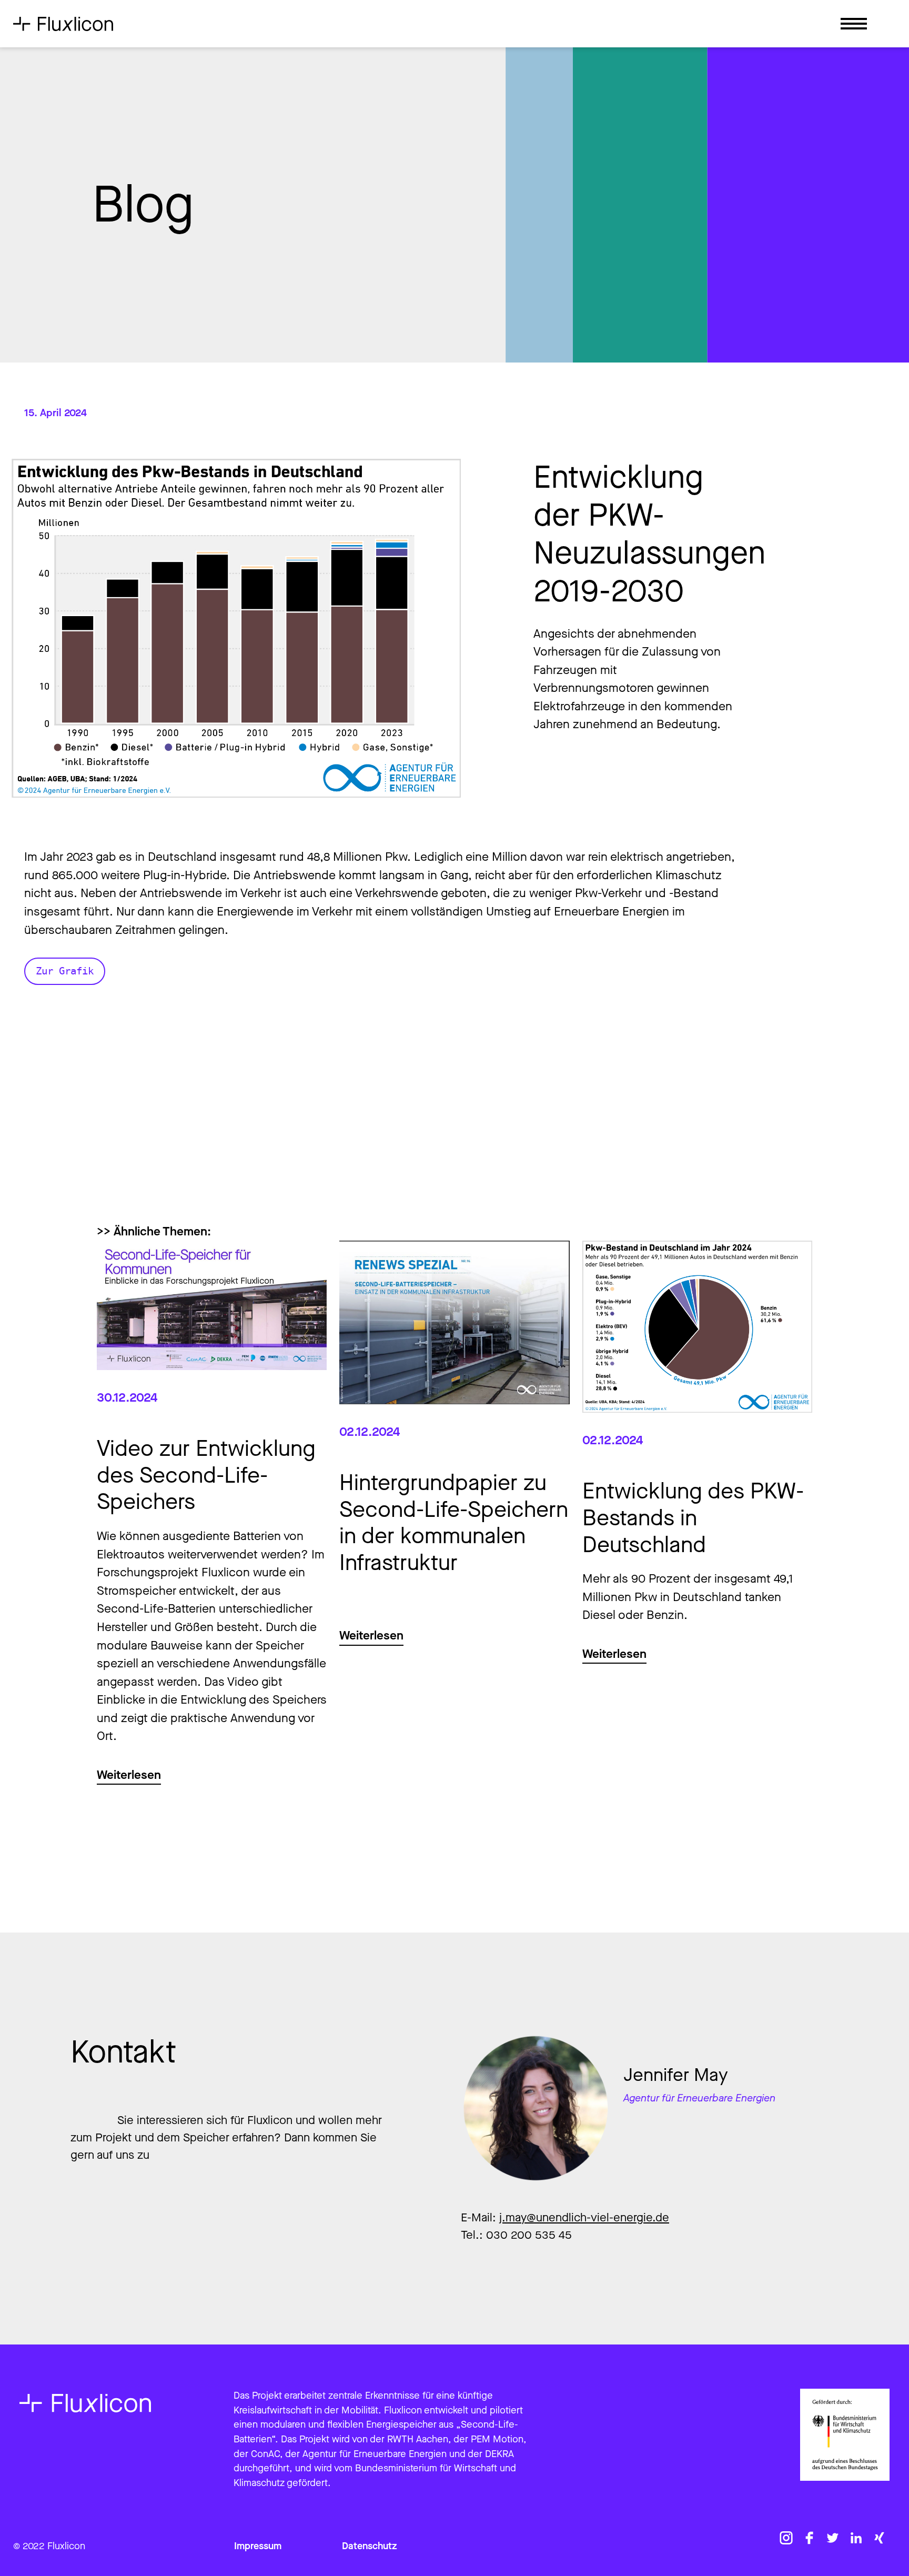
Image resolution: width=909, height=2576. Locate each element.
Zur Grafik (65, 971)
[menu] (854, 27)
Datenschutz (370, 2546)
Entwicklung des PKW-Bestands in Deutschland (693, 1518)
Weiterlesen (129, 1775)
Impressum (258, 2546)
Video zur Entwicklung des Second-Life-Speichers (206, 1475)
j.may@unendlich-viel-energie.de (584, 2217)
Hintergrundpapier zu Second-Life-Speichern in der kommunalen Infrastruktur (454, 1523)
